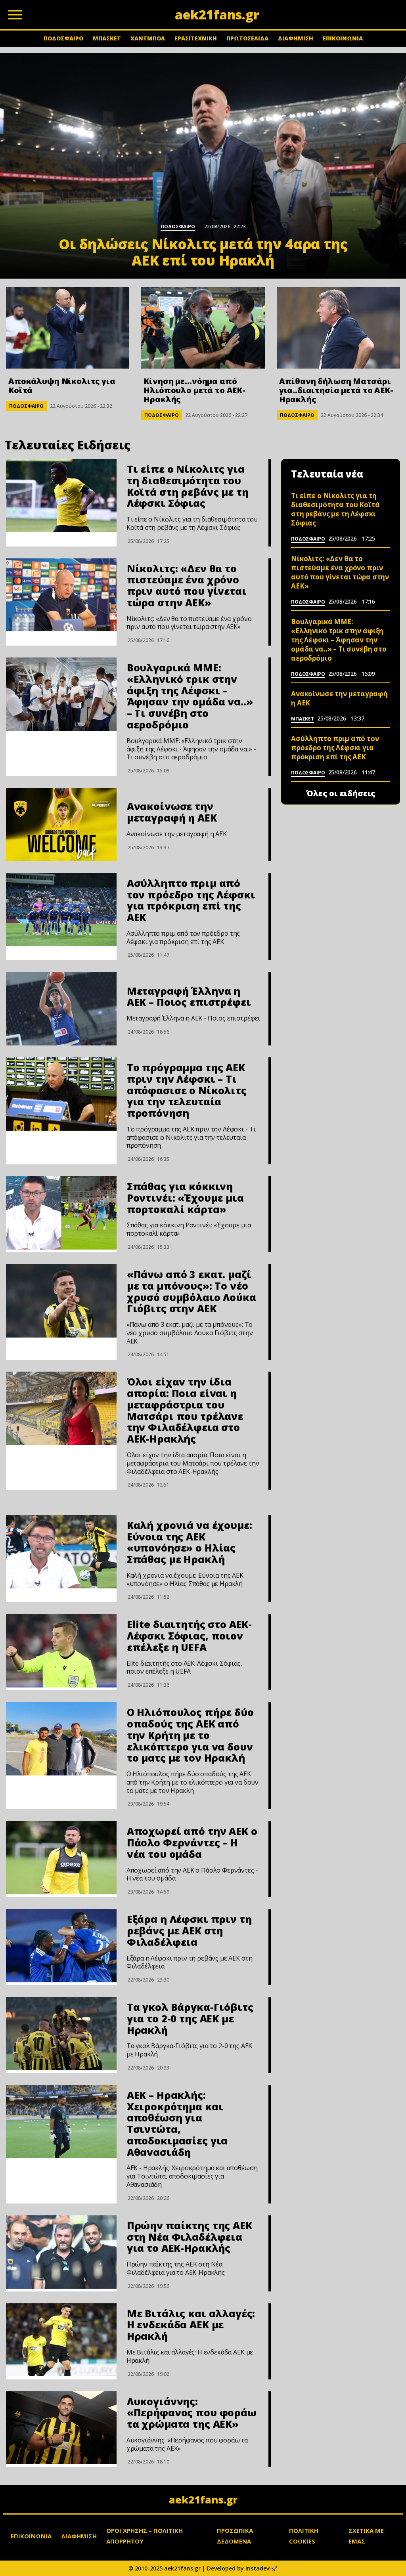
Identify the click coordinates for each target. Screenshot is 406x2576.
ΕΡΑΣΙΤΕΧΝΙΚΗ (196, 38)
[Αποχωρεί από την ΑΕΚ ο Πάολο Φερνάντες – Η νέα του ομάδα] (61, 1858)
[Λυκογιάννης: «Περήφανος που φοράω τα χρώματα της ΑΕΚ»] (61, 2428)
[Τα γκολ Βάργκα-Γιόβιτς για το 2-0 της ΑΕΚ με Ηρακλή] (61, 2034)
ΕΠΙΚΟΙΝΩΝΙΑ (343, 38)
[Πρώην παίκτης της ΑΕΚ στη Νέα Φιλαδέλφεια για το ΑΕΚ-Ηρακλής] (61, 2252)
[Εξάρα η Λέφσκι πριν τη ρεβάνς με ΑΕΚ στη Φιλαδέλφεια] (61, 1946)
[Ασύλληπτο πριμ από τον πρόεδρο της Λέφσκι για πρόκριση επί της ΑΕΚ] (61, 910)
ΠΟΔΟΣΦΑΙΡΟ (63, 38)
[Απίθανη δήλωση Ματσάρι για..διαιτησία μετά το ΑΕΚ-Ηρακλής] (338, 328)
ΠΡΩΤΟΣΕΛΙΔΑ (247, 38)
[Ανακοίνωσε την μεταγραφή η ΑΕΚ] (61, 825)
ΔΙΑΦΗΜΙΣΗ (296, 38)
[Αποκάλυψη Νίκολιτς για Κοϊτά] (68, 328)
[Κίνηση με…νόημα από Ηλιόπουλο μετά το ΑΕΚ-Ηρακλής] (203, 328)
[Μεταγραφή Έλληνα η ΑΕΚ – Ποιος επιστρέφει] (61, 1009)
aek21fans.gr (203, 2500)
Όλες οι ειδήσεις (341, 793)
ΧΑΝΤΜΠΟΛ (148, 38)
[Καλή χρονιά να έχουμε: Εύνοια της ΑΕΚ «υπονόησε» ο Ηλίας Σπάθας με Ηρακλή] (61, 1552)
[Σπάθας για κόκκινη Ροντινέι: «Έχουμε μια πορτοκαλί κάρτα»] (61, 1213)
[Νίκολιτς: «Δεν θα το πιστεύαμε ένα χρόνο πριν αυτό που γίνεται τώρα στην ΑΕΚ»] (61, 595)
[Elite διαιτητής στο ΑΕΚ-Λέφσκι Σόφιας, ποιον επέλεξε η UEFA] (61, 1651)
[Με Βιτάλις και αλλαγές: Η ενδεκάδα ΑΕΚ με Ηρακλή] (61, 2340)
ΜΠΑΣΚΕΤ (107, 38)
